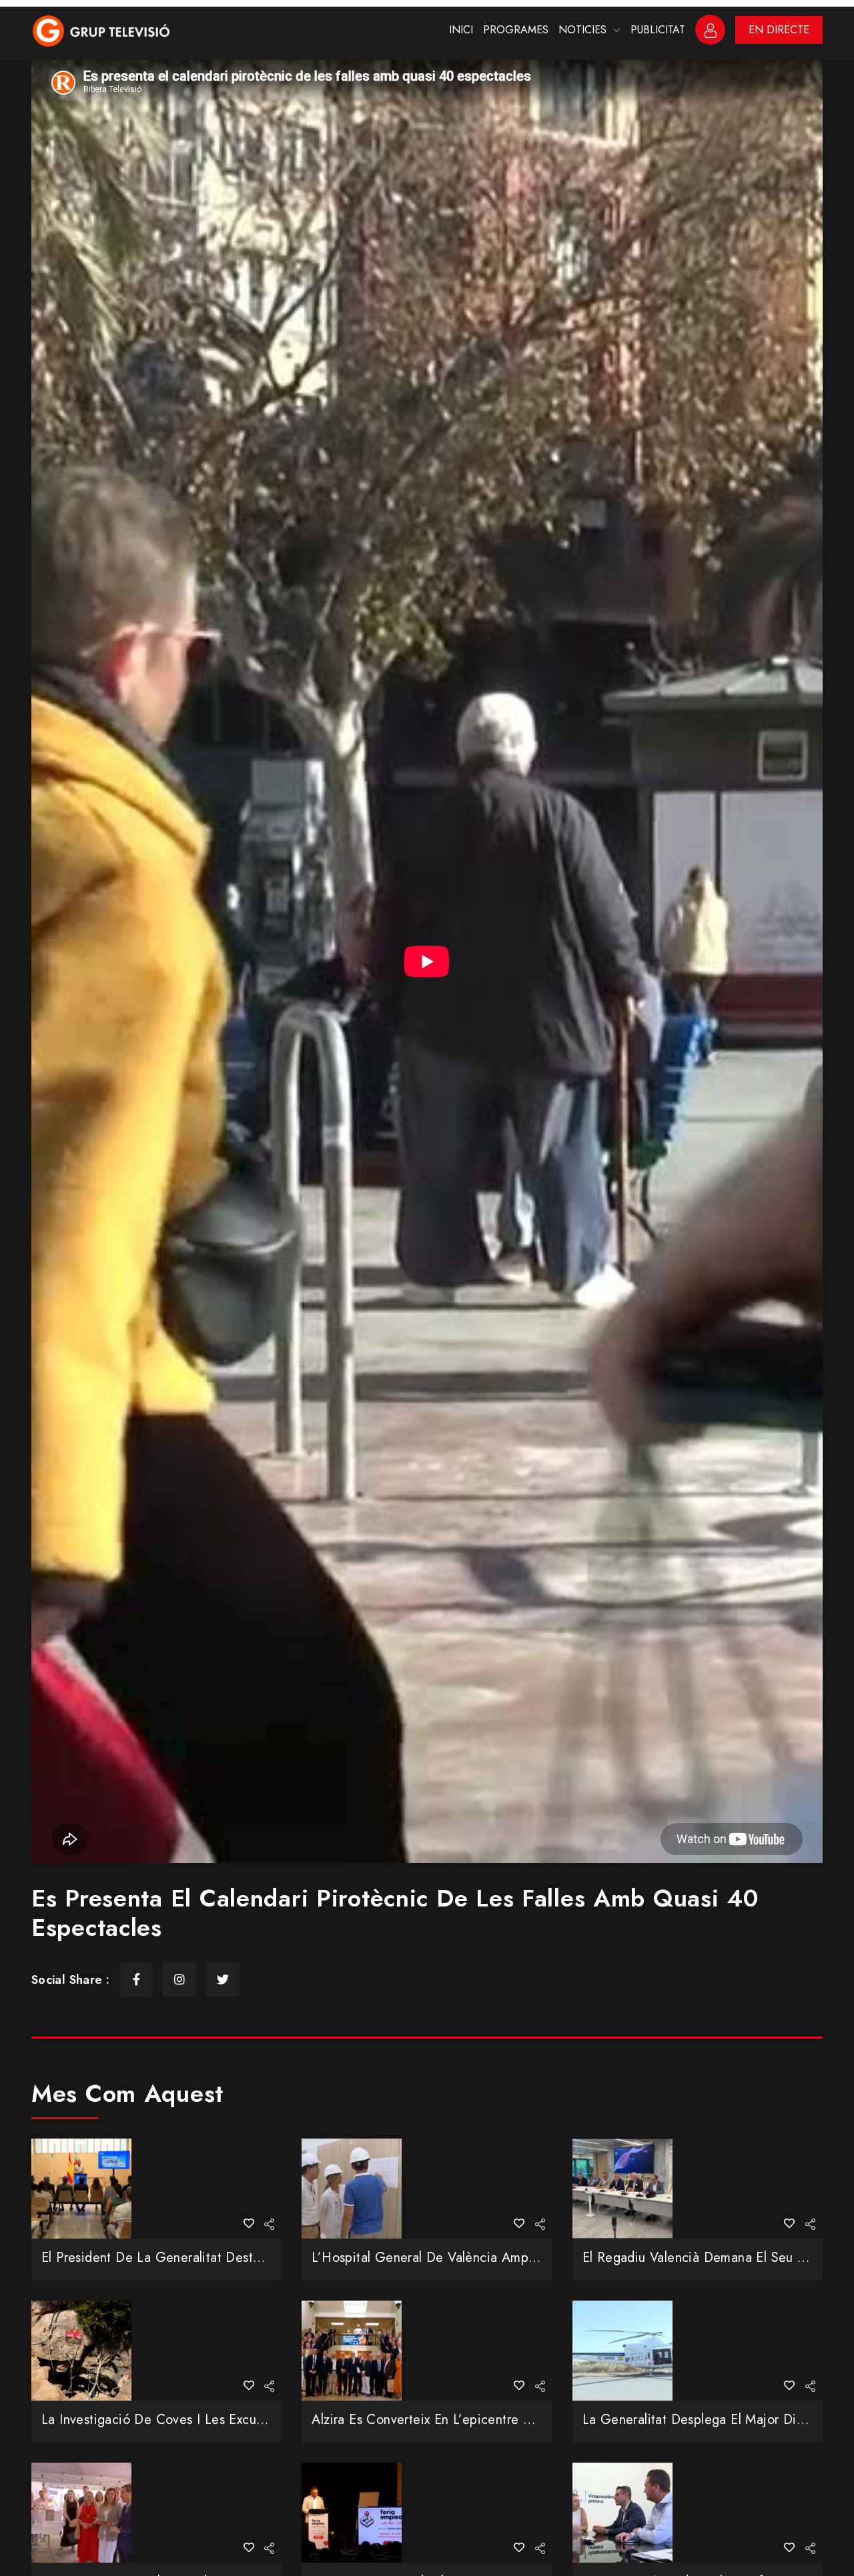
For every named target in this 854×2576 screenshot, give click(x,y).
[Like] (249, 2224)
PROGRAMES (516, 30)
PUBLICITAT (658, 30)
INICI (461, 30)
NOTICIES (582, 30)
